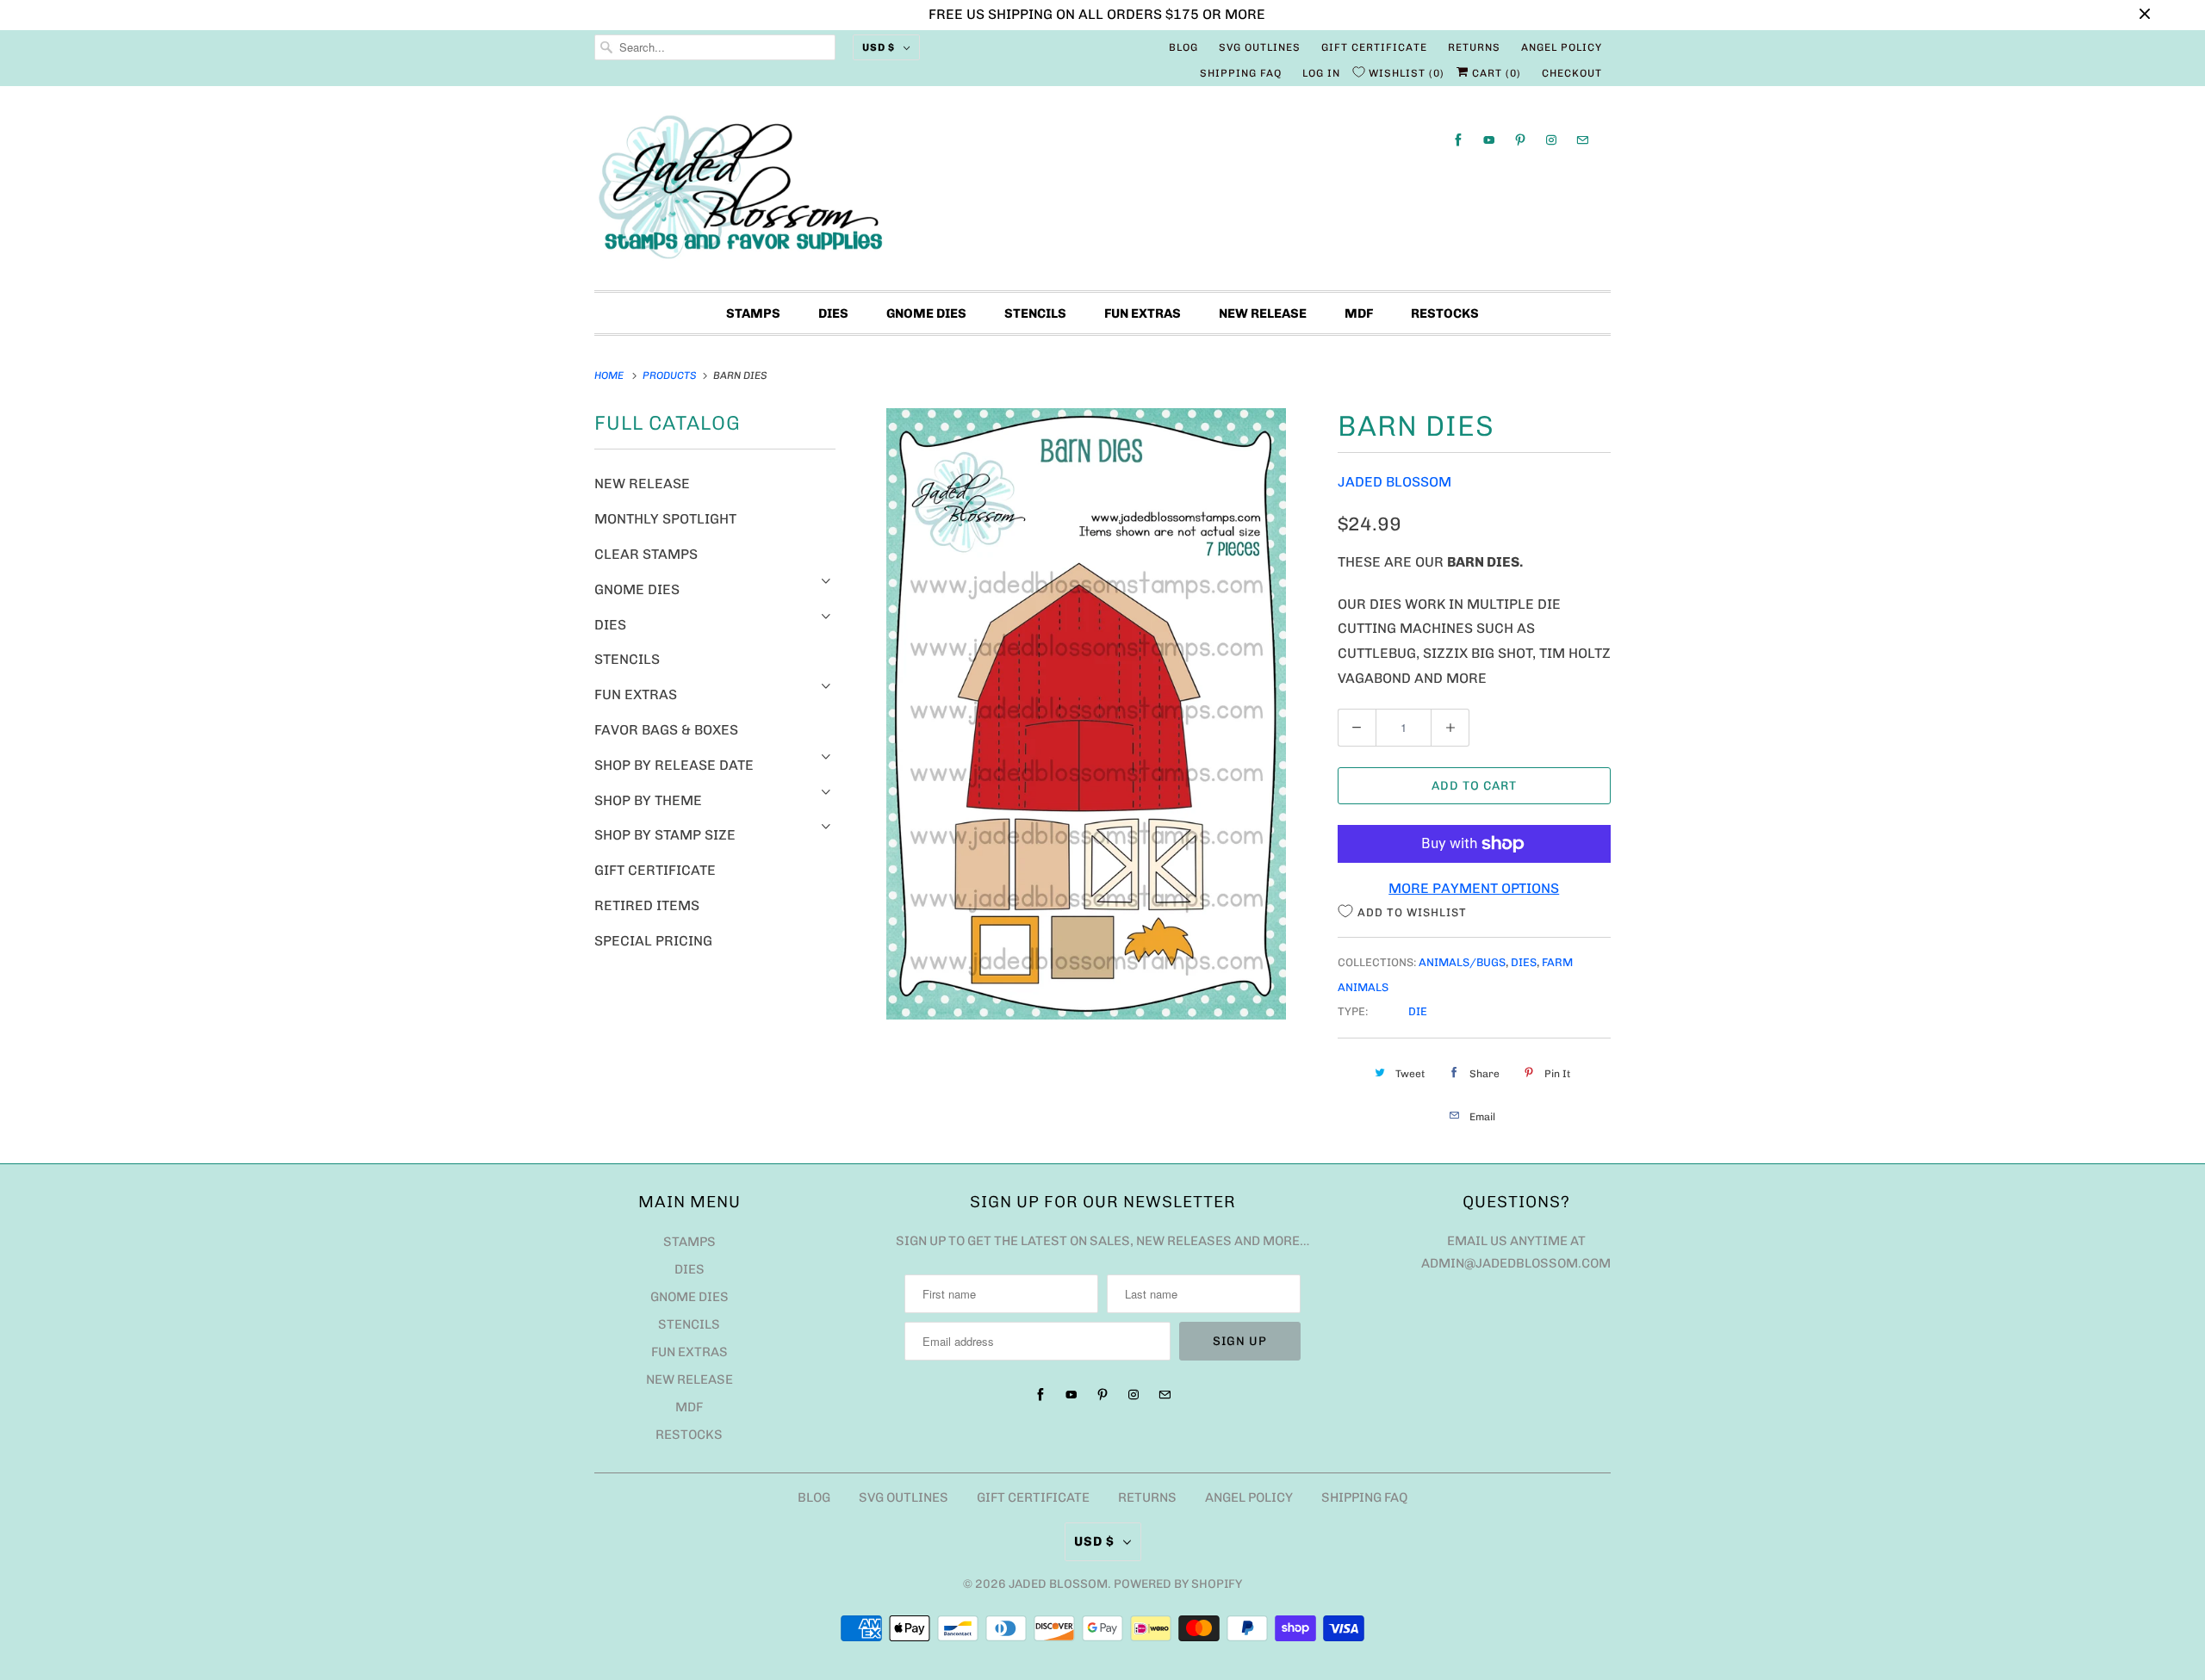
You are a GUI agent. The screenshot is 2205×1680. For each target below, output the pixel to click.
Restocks (1445, 313)
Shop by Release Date (674, 765)
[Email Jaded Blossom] (1582, 140)
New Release (1263, 313)
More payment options (1474, 888)
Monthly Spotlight (665, 519)
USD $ (879, 47)
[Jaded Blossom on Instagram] (1551, 140)
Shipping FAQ (1241, 73)
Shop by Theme (648, 800)
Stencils (1035, 313)
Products (671, 375)
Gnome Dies (926, 313)
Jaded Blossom (1394, 482)
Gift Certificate (1374, 47)
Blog (1183, 47)
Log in (1321, 73)
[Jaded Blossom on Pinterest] (1520, 140)
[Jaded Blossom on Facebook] (1458, 140)
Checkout (1572, 73)
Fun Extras (1143, 313)
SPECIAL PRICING (653, 941)
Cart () (1495, 73)
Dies (833, 313)
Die (1418, 1011)
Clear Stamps (646, 554)
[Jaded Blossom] (1102, 192)
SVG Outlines (1260, 47)
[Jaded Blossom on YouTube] (1489, 140)
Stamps (753, 313)
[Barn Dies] (1087, 714)
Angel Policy (1562, 47)
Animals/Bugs (1462, 962)
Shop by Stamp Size (665, 835)
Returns (1474, 47)
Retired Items (647, 905)
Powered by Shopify (1178, 1584)
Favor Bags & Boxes (666, 730)
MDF (1359, 313)
